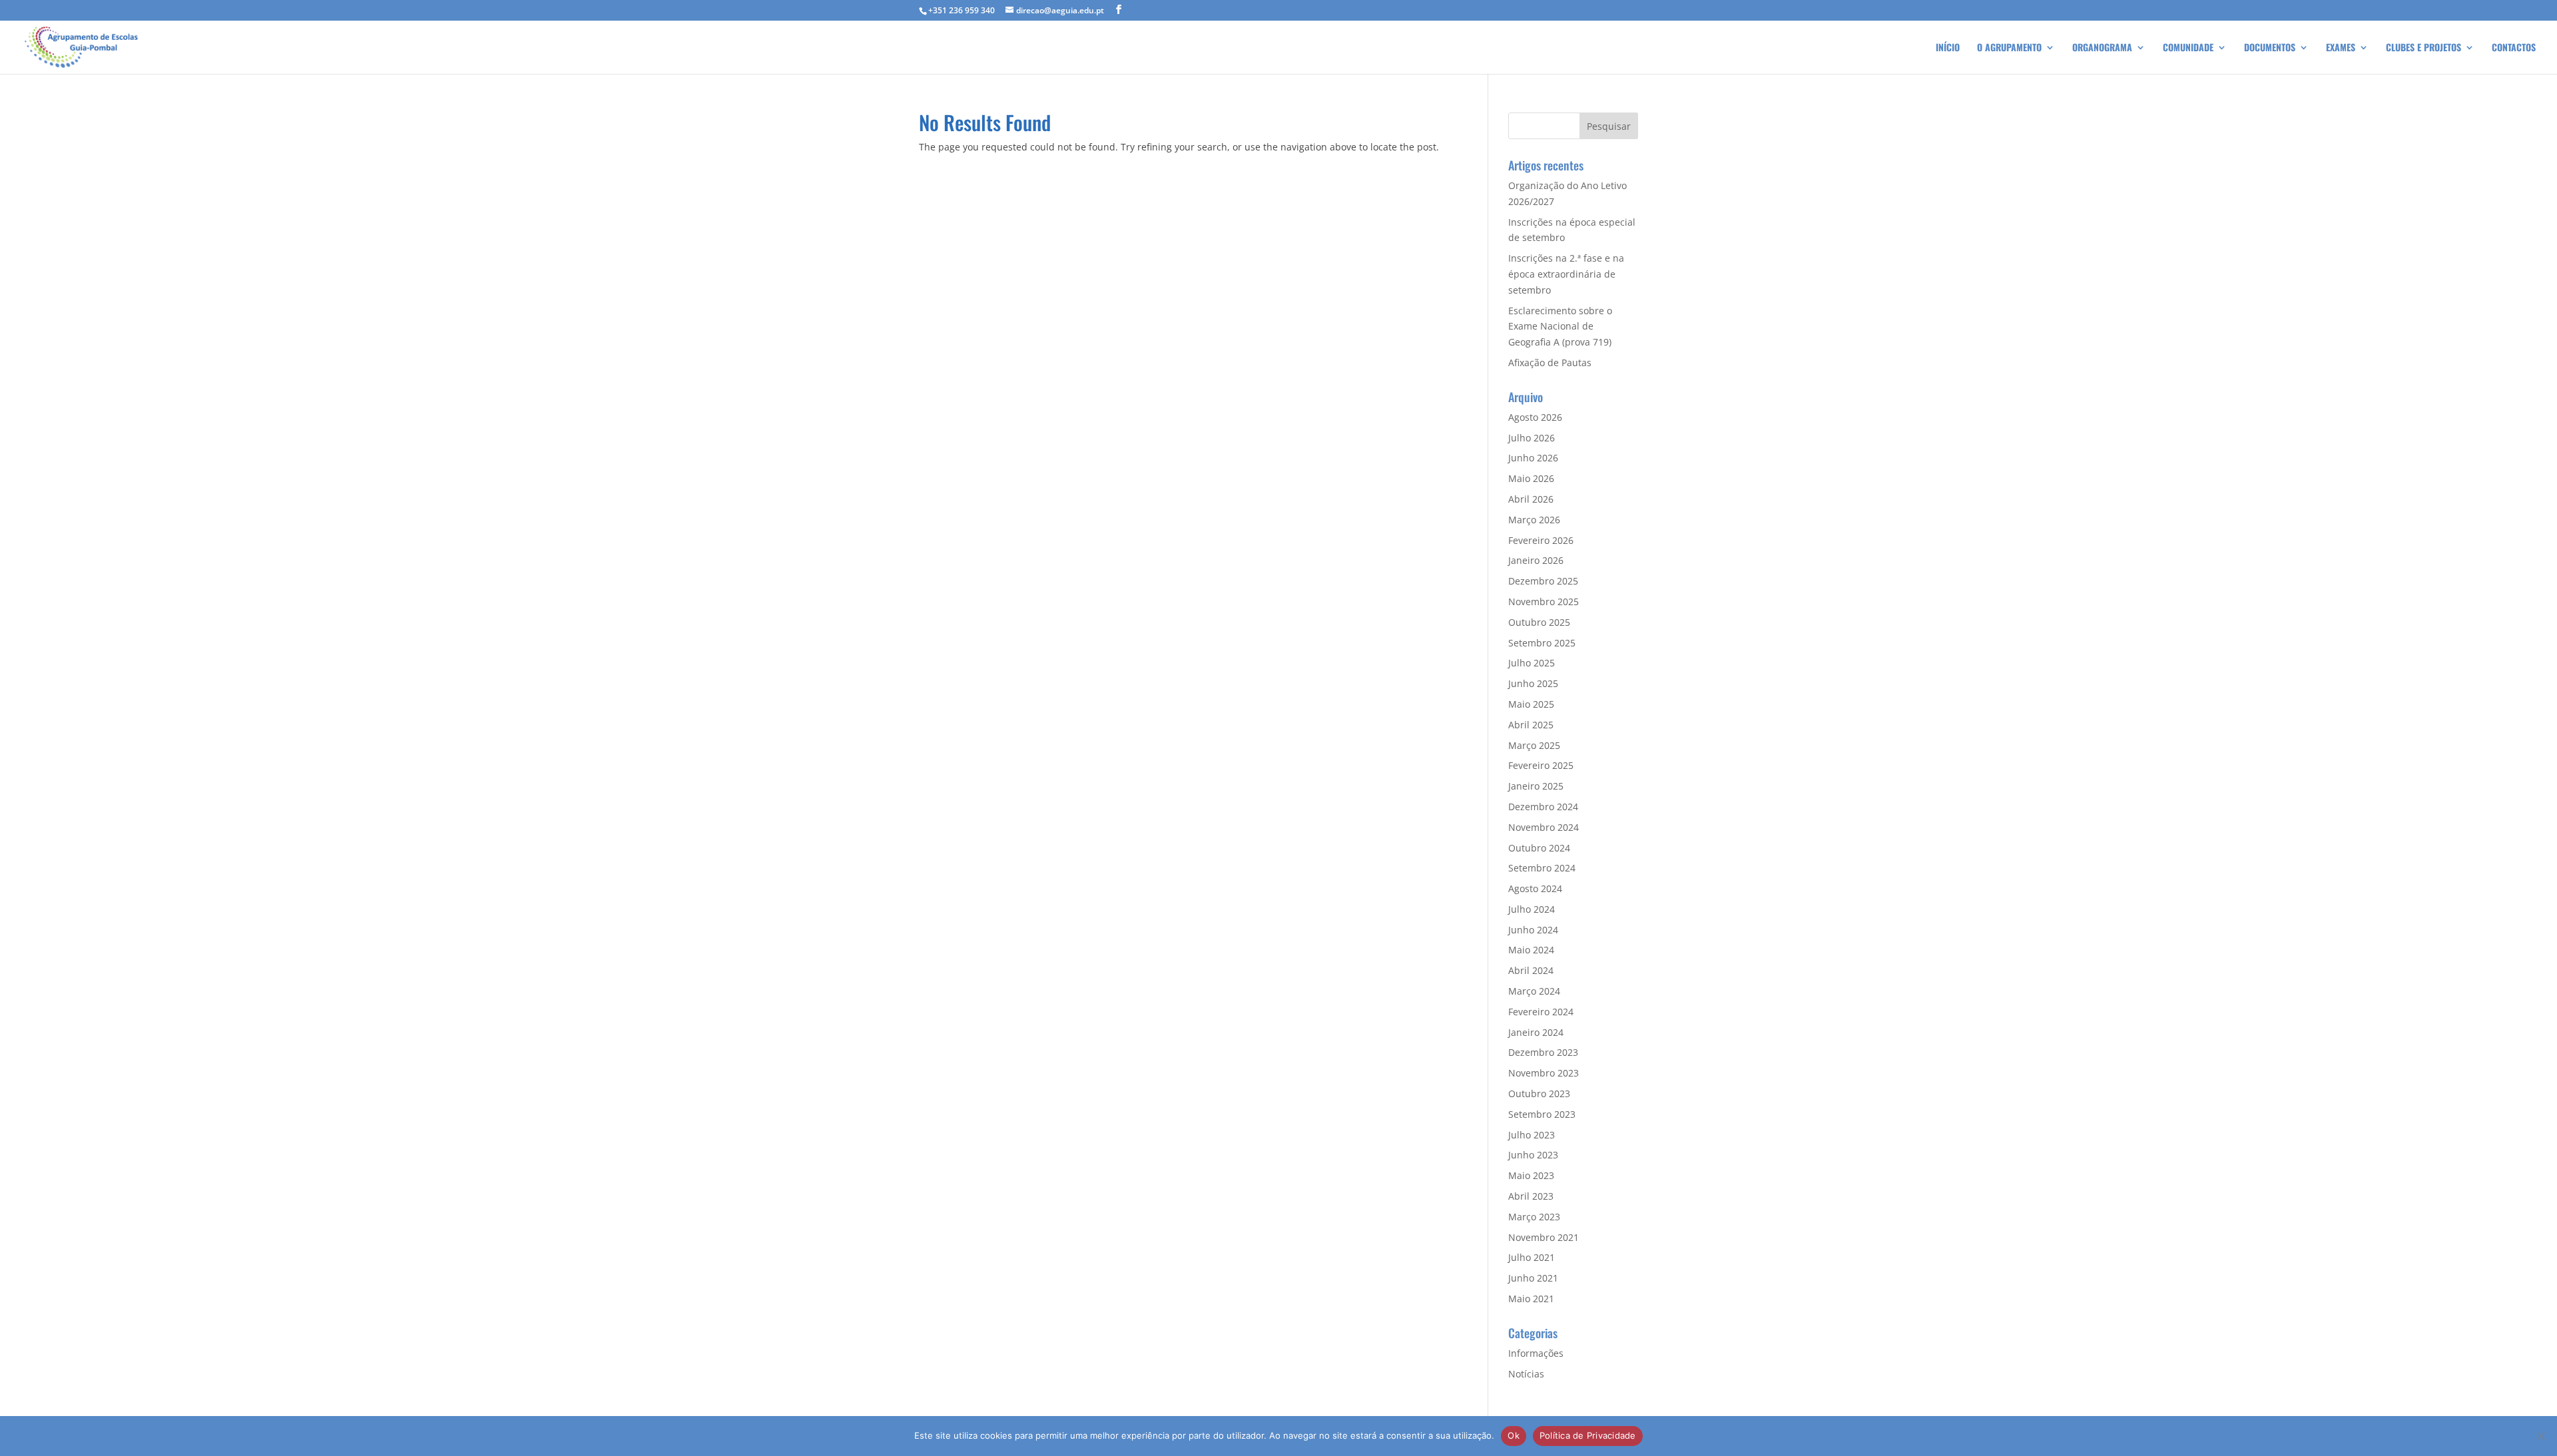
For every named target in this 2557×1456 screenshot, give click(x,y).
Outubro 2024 (1539, 848)
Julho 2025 (1532, 663)
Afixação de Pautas (1550, 363)
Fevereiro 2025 (1541, 765)
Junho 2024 (1533, 930)
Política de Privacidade (1588, 1435)
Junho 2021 (1533, 1278)
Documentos (2270, 48)
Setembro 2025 (1542, 643)
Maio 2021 (1531, 1299)
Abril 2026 (1531, 499)
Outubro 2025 (1539, 622)
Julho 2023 (1532, 1135)
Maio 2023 (1531, 1175)
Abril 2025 (1531, 725)
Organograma (2102, 48)
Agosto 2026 (1535, 417)
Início (1948, 48)
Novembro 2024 (1544, 827)
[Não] (2540, 1436)
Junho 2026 (1533, 458)
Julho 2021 (1532, 1257)
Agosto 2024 (1535, 888)
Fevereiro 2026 (1541, 540)
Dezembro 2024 (1543, 807)
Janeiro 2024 (1536, 1032)
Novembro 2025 (1544, 602)
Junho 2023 (1533, 1155)
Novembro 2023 (1544, 1073)
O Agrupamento (2009, 48)
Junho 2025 (1533, 683)
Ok (1514, 1435)
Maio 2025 (1531, 704)
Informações (1536, 1353)
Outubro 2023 (1539, 1093)
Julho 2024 (1532, 909)
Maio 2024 (1531, 950)
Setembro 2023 (1542, 1114)
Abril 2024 (1531, 970)
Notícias (1526, 1374)
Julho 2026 (1532, 438)
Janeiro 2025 (1536, 786)
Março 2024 (1534, 991)
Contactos (2514, 48)
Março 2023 (1534, 1217)
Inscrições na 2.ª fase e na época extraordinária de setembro (1566, 274)
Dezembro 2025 (1543, 581)
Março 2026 (1534, 520)
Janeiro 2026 (1536, 560)
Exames (2341, 48)
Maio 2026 (1531, 478)
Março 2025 (1534, 745)
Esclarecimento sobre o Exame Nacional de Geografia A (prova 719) (1560, 327)
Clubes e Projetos (2423, 48)
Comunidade (2188, 48)
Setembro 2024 (1542, 868)
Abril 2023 (1531, 1196)
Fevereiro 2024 (1541, 1012)
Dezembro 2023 (1543, 1052)
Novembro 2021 (1544, 1237)
